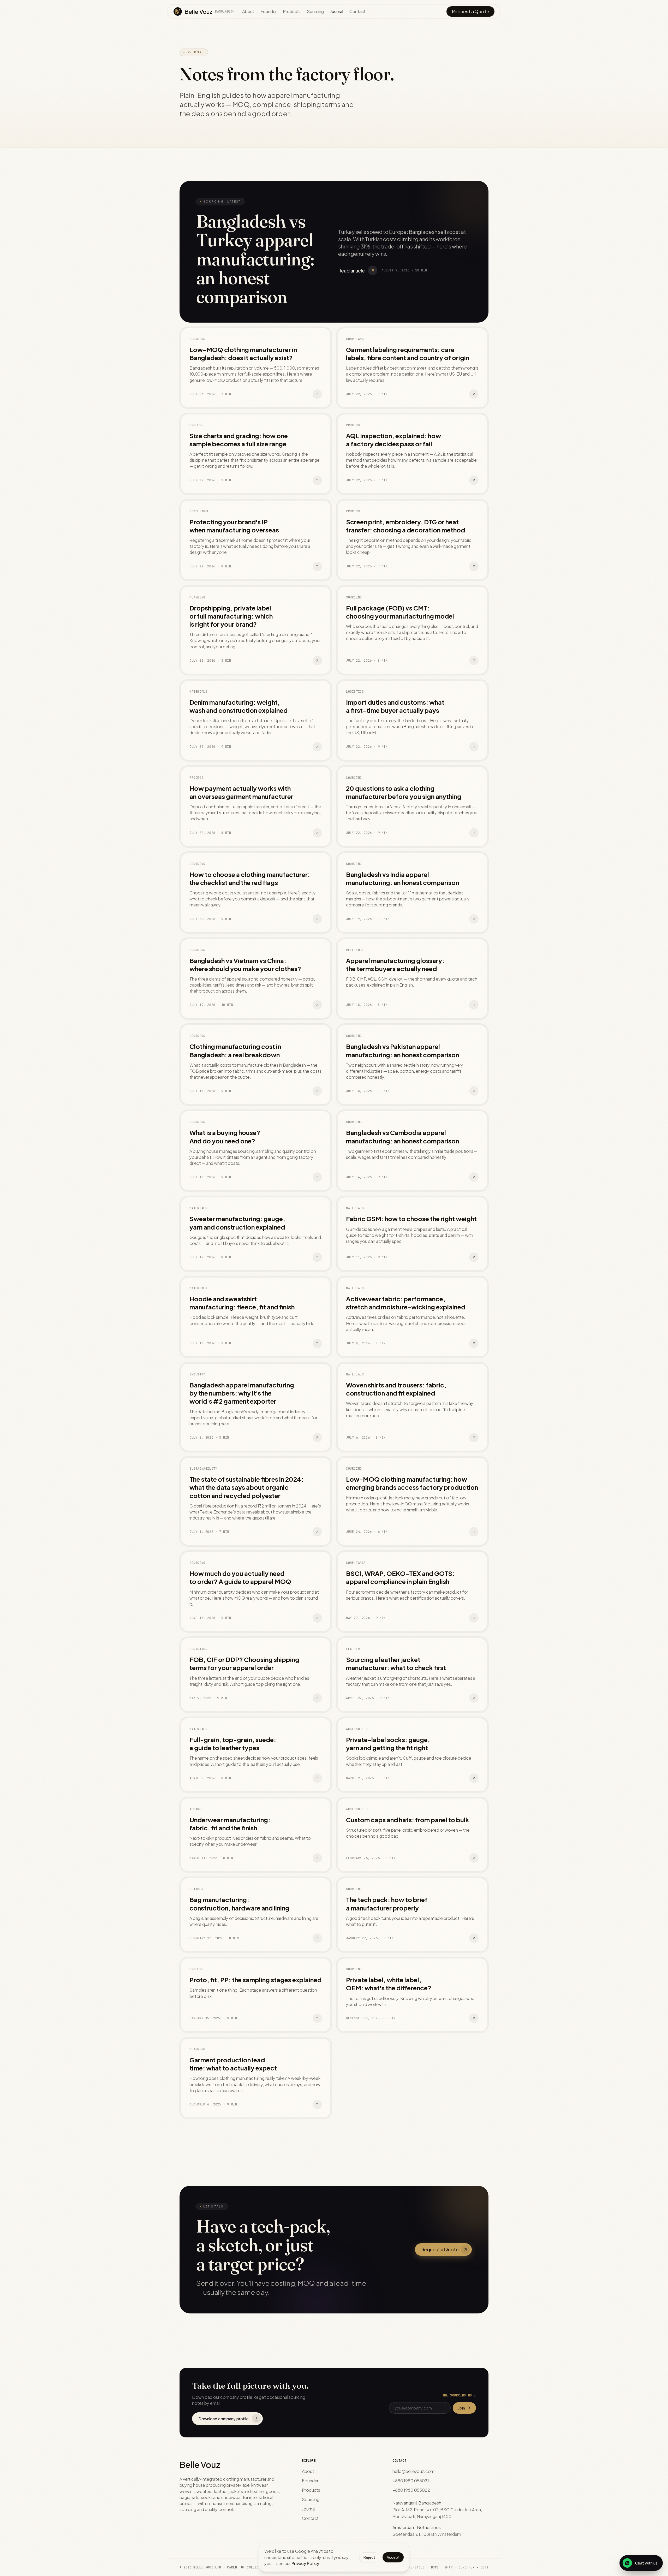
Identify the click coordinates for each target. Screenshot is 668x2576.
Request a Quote (470, 11)
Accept (393, 2557)
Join (461, 2408)
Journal (337, 11)
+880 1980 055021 (411, 2481)
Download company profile (223, 2418)
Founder (269, 11)
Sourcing (315, 11)
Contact (357, 11)
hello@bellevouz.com (413, 2471)
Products (292, 11)
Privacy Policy (305, 2563)
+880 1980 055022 (411, 2490)
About (248, 11)
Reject (369, 2557)
